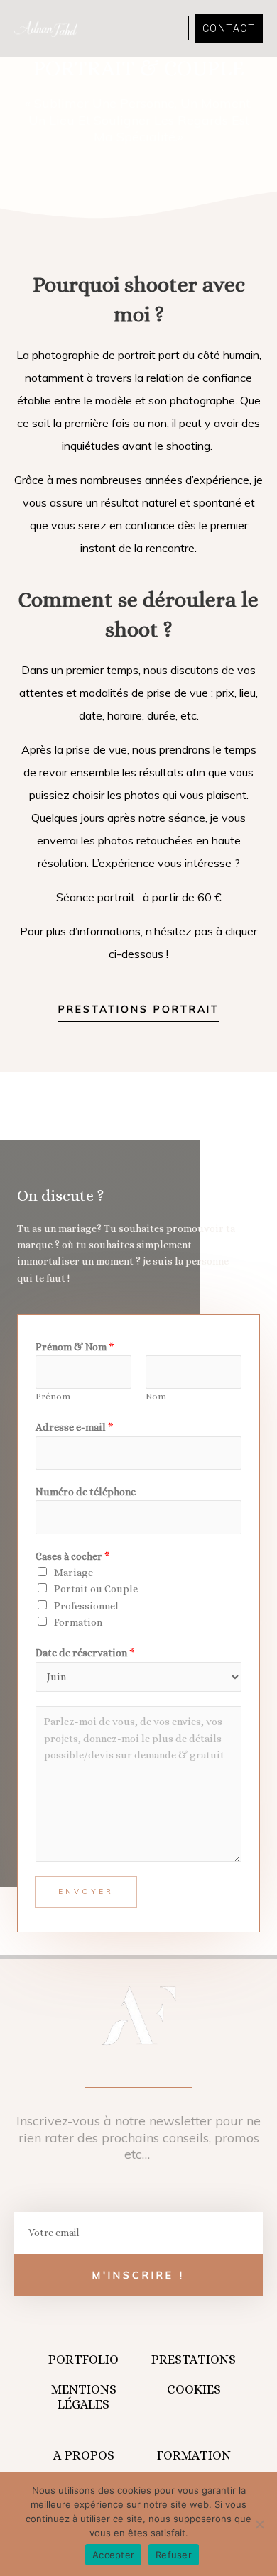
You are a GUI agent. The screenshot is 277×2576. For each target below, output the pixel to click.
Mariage (74, 1573)
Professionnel (86, 1606)
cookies (194, 2389)
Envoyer (86, 1892)
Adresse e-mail (75, 1427)
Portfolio (83, 2360)
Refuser (174, 2555)
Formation (78, 1622)
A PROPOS (84, 2455)
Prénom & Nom (75, 1347)
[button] (178, 28)
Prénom (53, 1397)
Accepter (113, 2555)
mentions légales (84, 2397)
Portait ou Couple (96, 1589)
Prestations (194, 2360)
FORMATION (194, 2455)
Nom (156, 1397)
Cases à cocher (73, 1556)
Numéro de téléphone (86, 1492)
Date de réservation (85, 1653)
